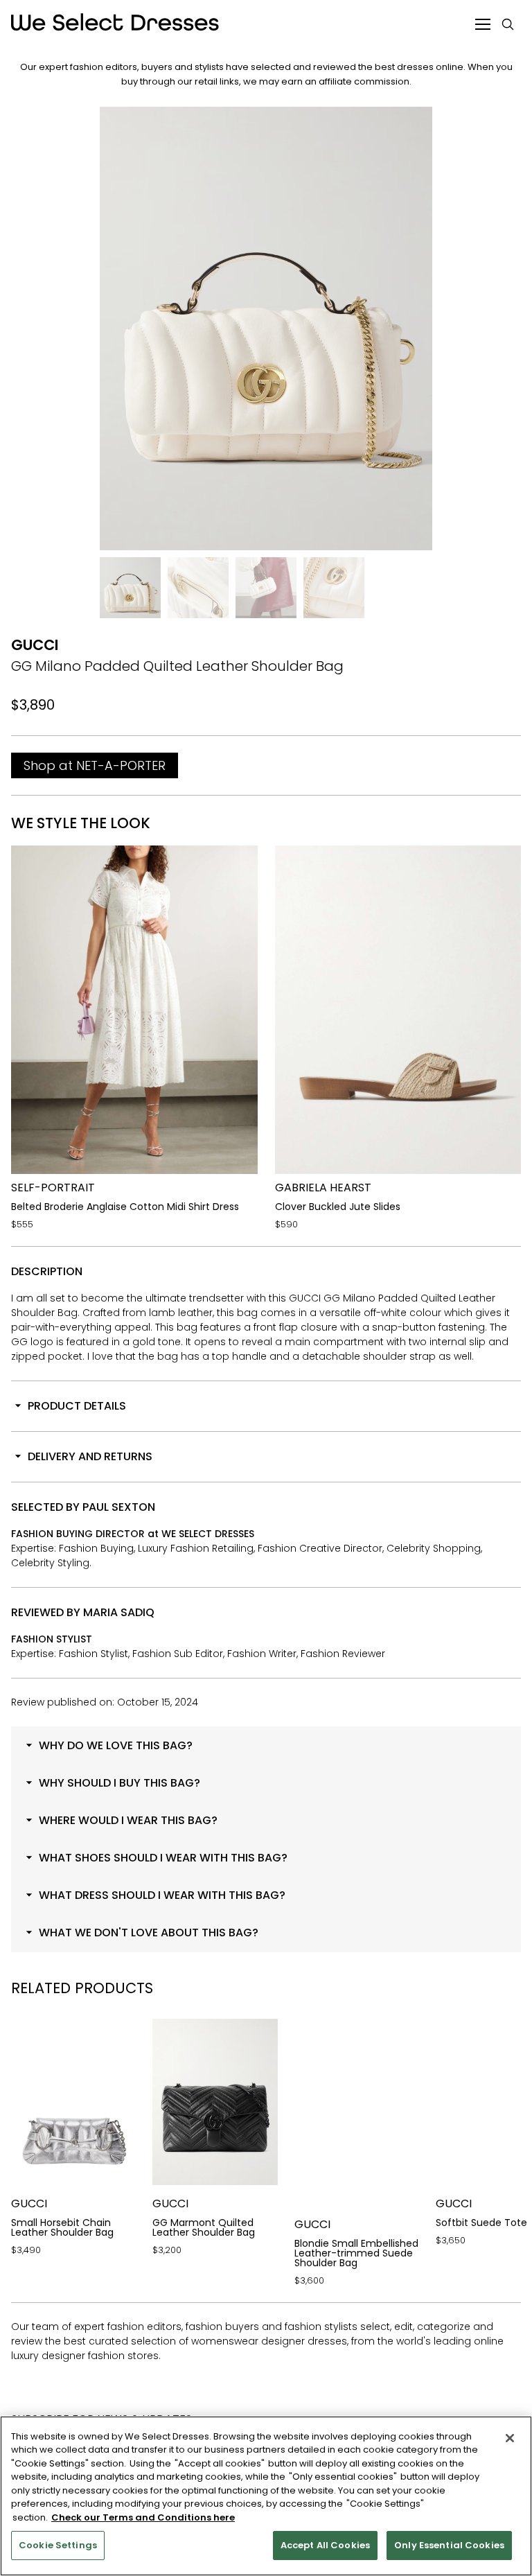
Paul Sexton (119, 1507)
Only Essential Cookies (449, 2545)
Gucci (35, 645)
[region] (266, 2496)
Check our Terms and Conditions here (143, 2517)
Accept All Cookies (325, 2545)
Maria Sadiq (119, 1612)
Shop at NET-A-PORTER (95, 765)
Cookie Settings (58, 2545)
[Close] (510, 2438)
